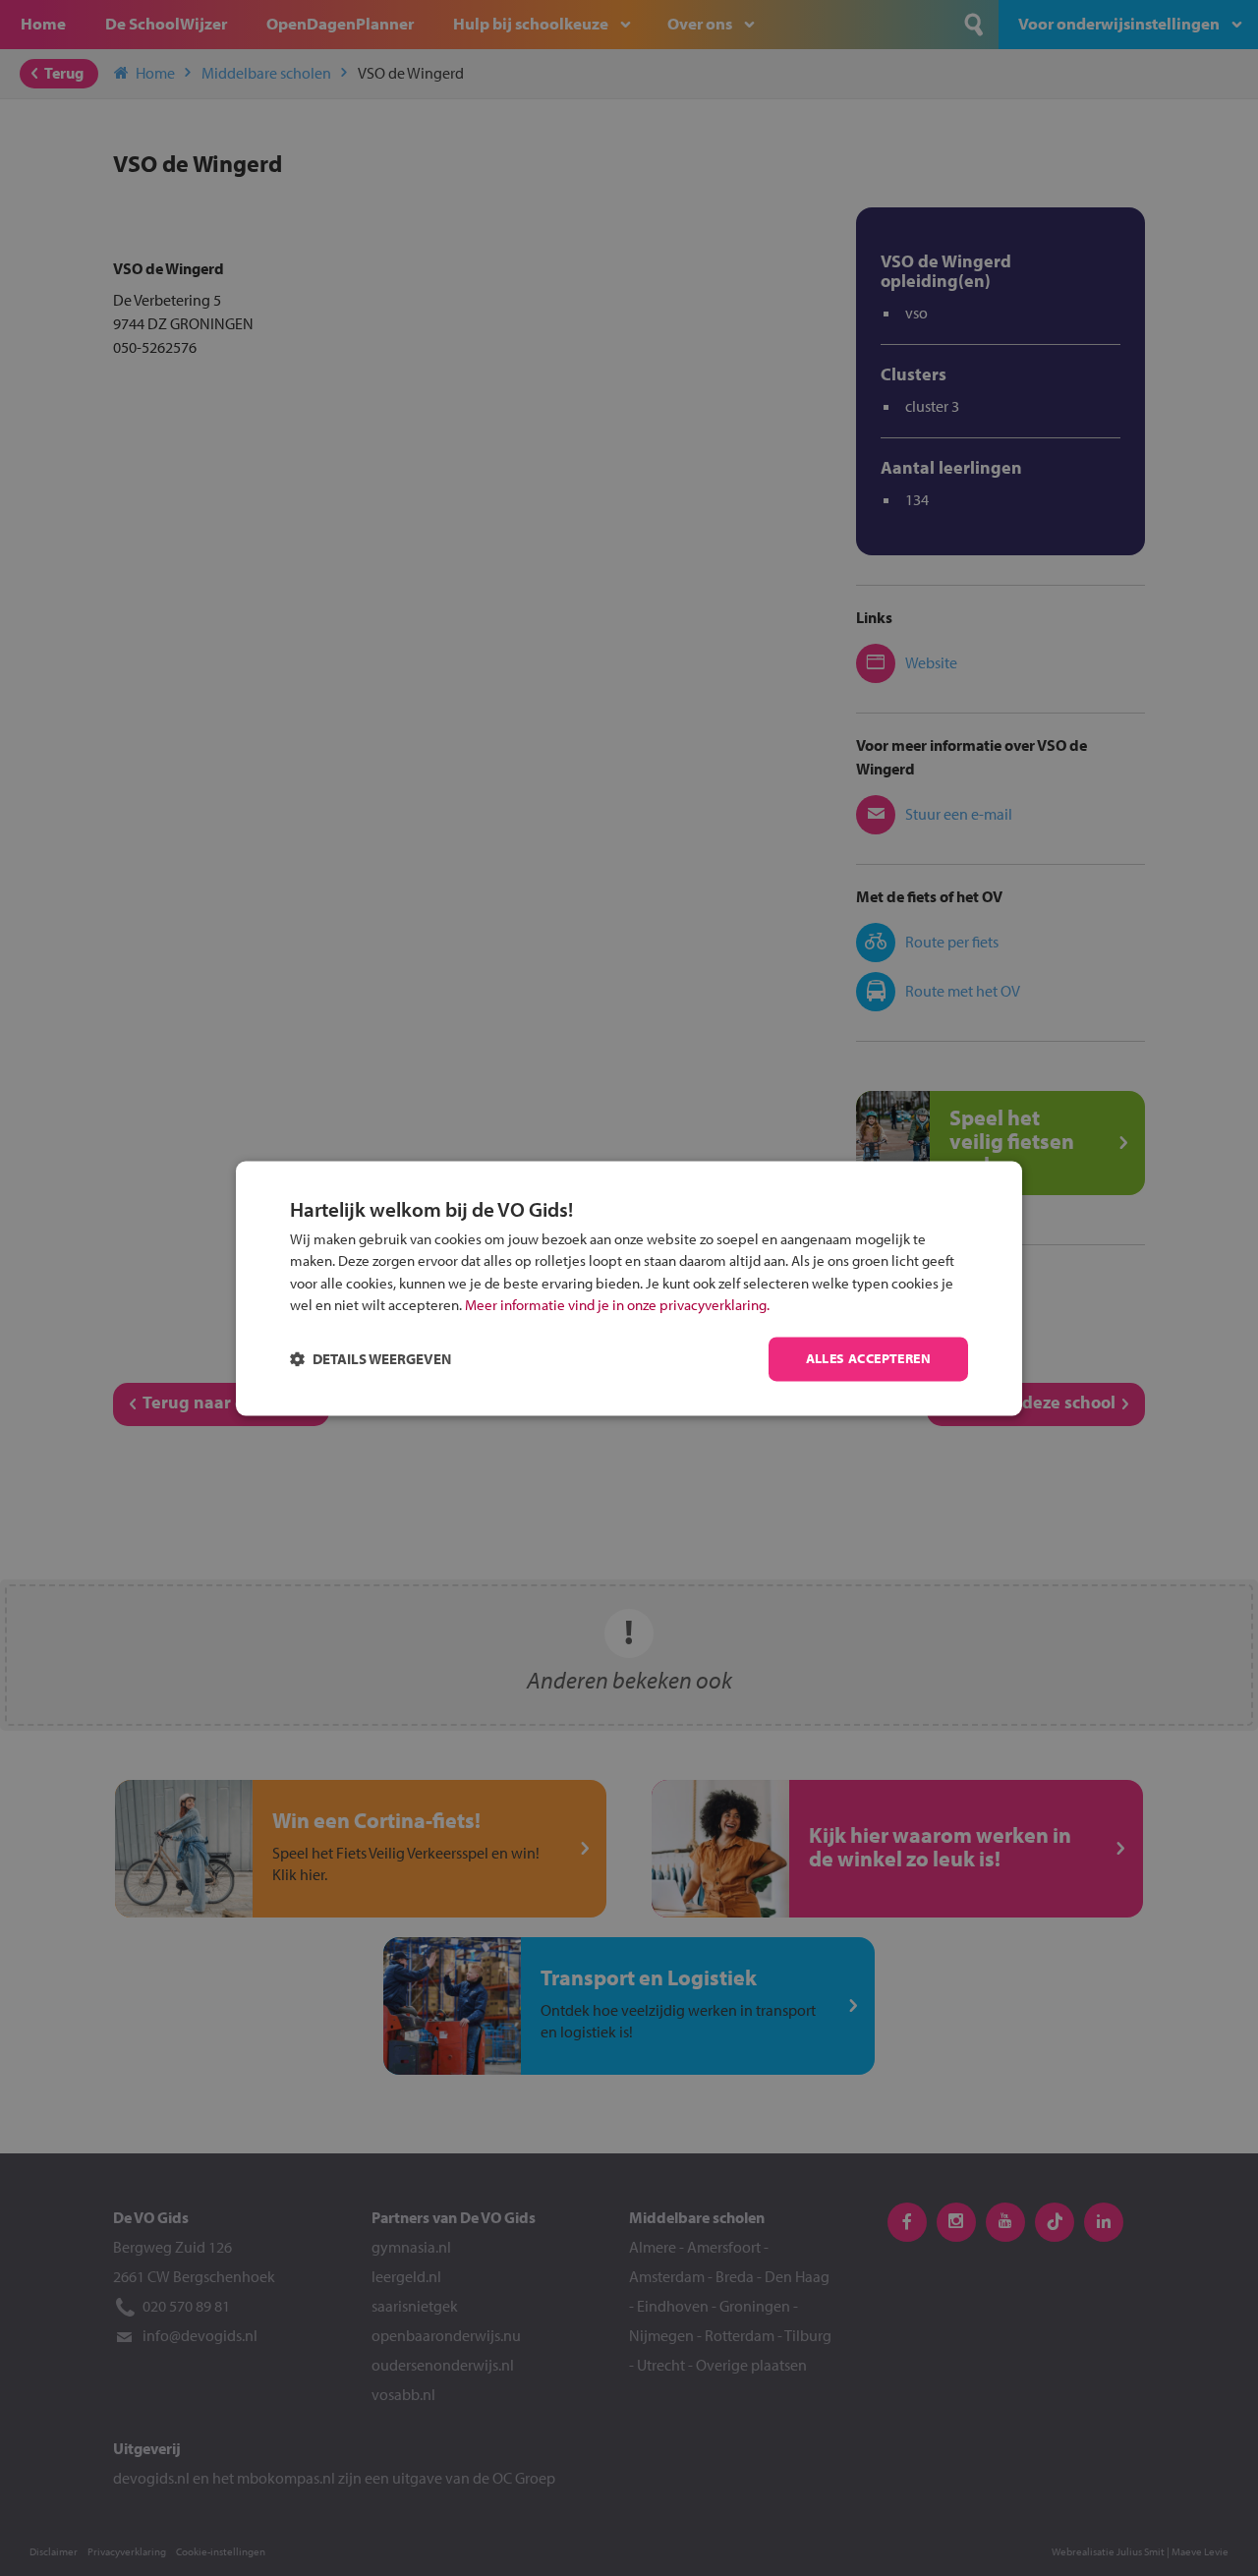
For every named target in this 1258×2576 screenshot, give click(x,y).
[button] (371, 1359)
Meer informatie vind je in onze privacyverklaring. (617, 1306)
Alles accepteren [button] (868, 1358)
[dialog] (629, 1288)
